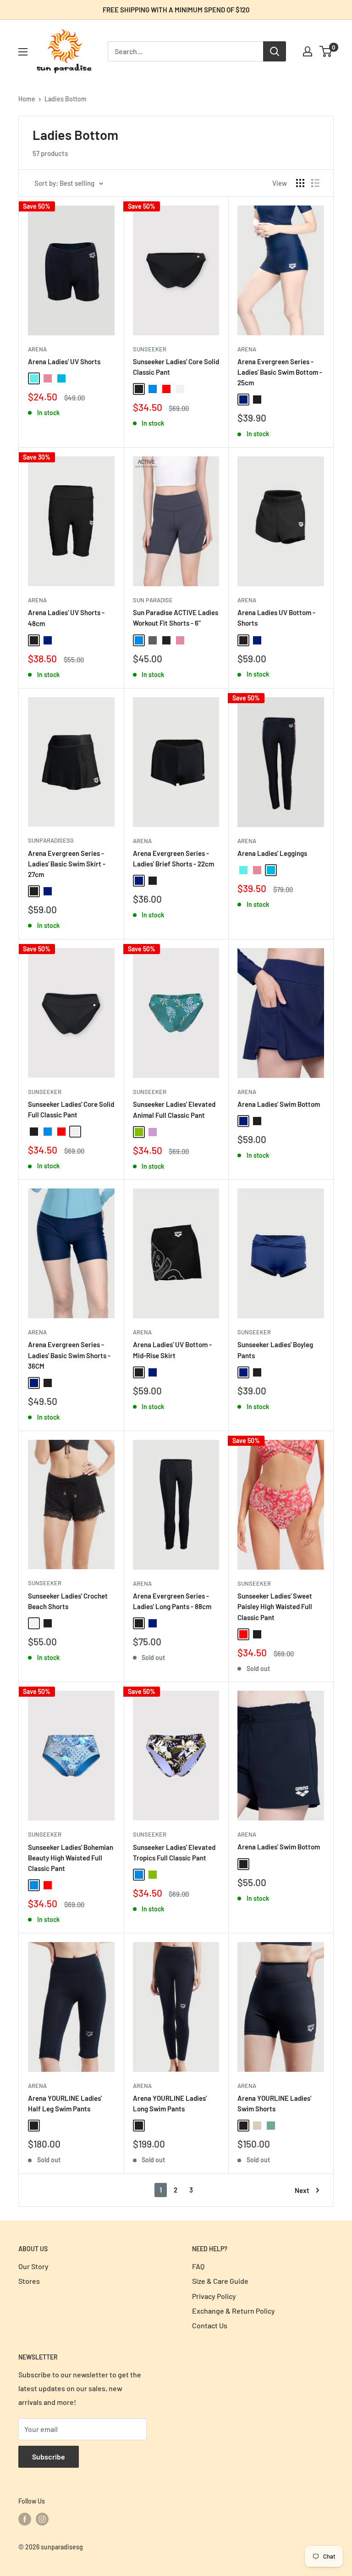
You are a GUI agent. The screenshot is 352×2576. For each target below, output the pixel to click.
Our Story (33, 2266)
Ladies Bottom (66, 99)
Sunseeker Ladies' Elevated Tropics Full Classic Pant (174, 1852)
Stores (29, 2281)
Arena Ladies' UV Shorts (64, 361)
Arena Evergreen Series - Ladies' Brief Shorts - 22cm (173, 858)
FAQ (198, 2266)
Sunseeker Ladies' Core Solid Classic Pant (176, 367)
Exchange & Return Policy (234, 2311)
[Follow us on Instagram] (42, 2519)
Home (27, 99)
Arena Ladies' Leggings (272, 853)
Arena (37, 349)
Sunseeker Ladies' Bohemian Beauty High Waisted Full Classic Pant (71, 1858)
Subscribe (49, 2457)
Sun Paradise (153, 600)
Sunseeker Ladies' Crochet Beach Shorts (68, 1601)
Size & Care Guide (220, 2281)
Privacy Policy (214, 2296)
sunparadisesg (51, 840)
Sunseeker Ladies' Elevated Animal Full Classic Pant (174, 1109)
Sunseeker (150, 349)
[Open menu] (23, 52)
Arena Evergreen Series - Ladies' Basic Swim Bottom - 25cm (280, 372)
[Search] (275, 51)
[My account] (308, 51)
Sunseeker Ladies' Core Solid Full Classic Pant (71, 1109)
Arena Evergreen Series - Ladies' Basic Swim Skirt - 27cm (67, 864)
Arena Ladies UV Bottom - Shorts (276, 618)
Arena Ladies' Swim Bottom (279, 1104)
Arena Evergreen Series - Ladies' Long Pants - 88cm (172, 1601)
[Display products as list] (315, 183)
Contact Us (210, 2325)
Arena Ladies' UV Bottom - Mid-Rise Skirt (172, 1350)
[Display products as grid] (300, 183)
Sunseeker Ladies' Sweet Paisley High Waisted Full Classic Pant (275, 1607)
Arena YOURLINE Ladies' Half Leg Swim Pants (65, 2103)
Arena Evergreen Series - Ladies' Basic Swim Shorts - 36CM (69, 1355)
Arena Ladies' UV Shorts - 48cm (66, 618)
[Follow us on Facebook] (25, 2519)
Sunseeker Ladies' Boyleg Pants (275, 1350)
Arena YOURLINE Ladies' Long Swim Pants (170, 2103)
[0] (326, 51)
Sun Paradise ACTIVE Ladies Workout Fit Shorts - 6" (176, 618)
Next (302, 2190)
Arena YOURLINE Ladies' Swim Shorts (274, 2103)
